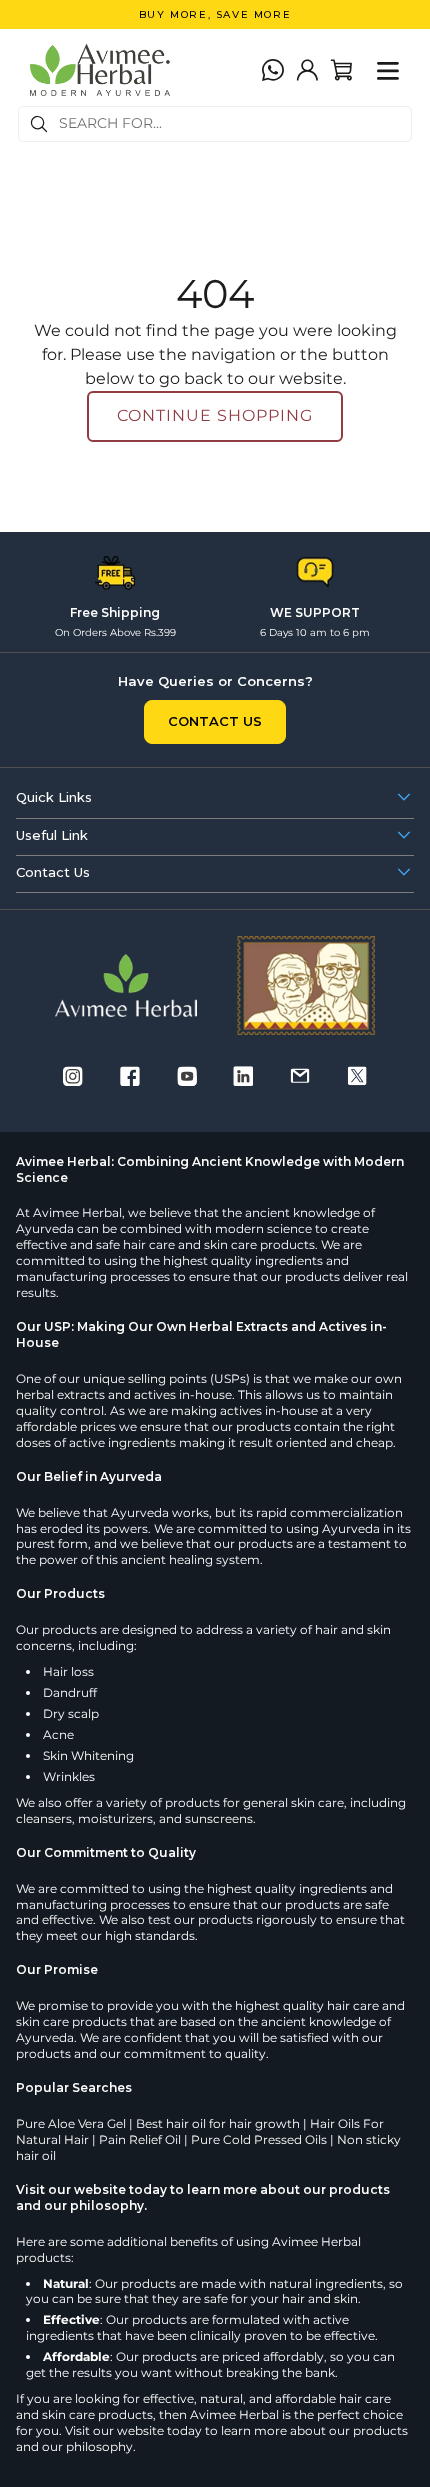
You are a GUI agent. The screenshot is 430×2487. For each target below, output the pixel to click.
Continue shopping (215, 415)
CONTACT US (215, 721)
